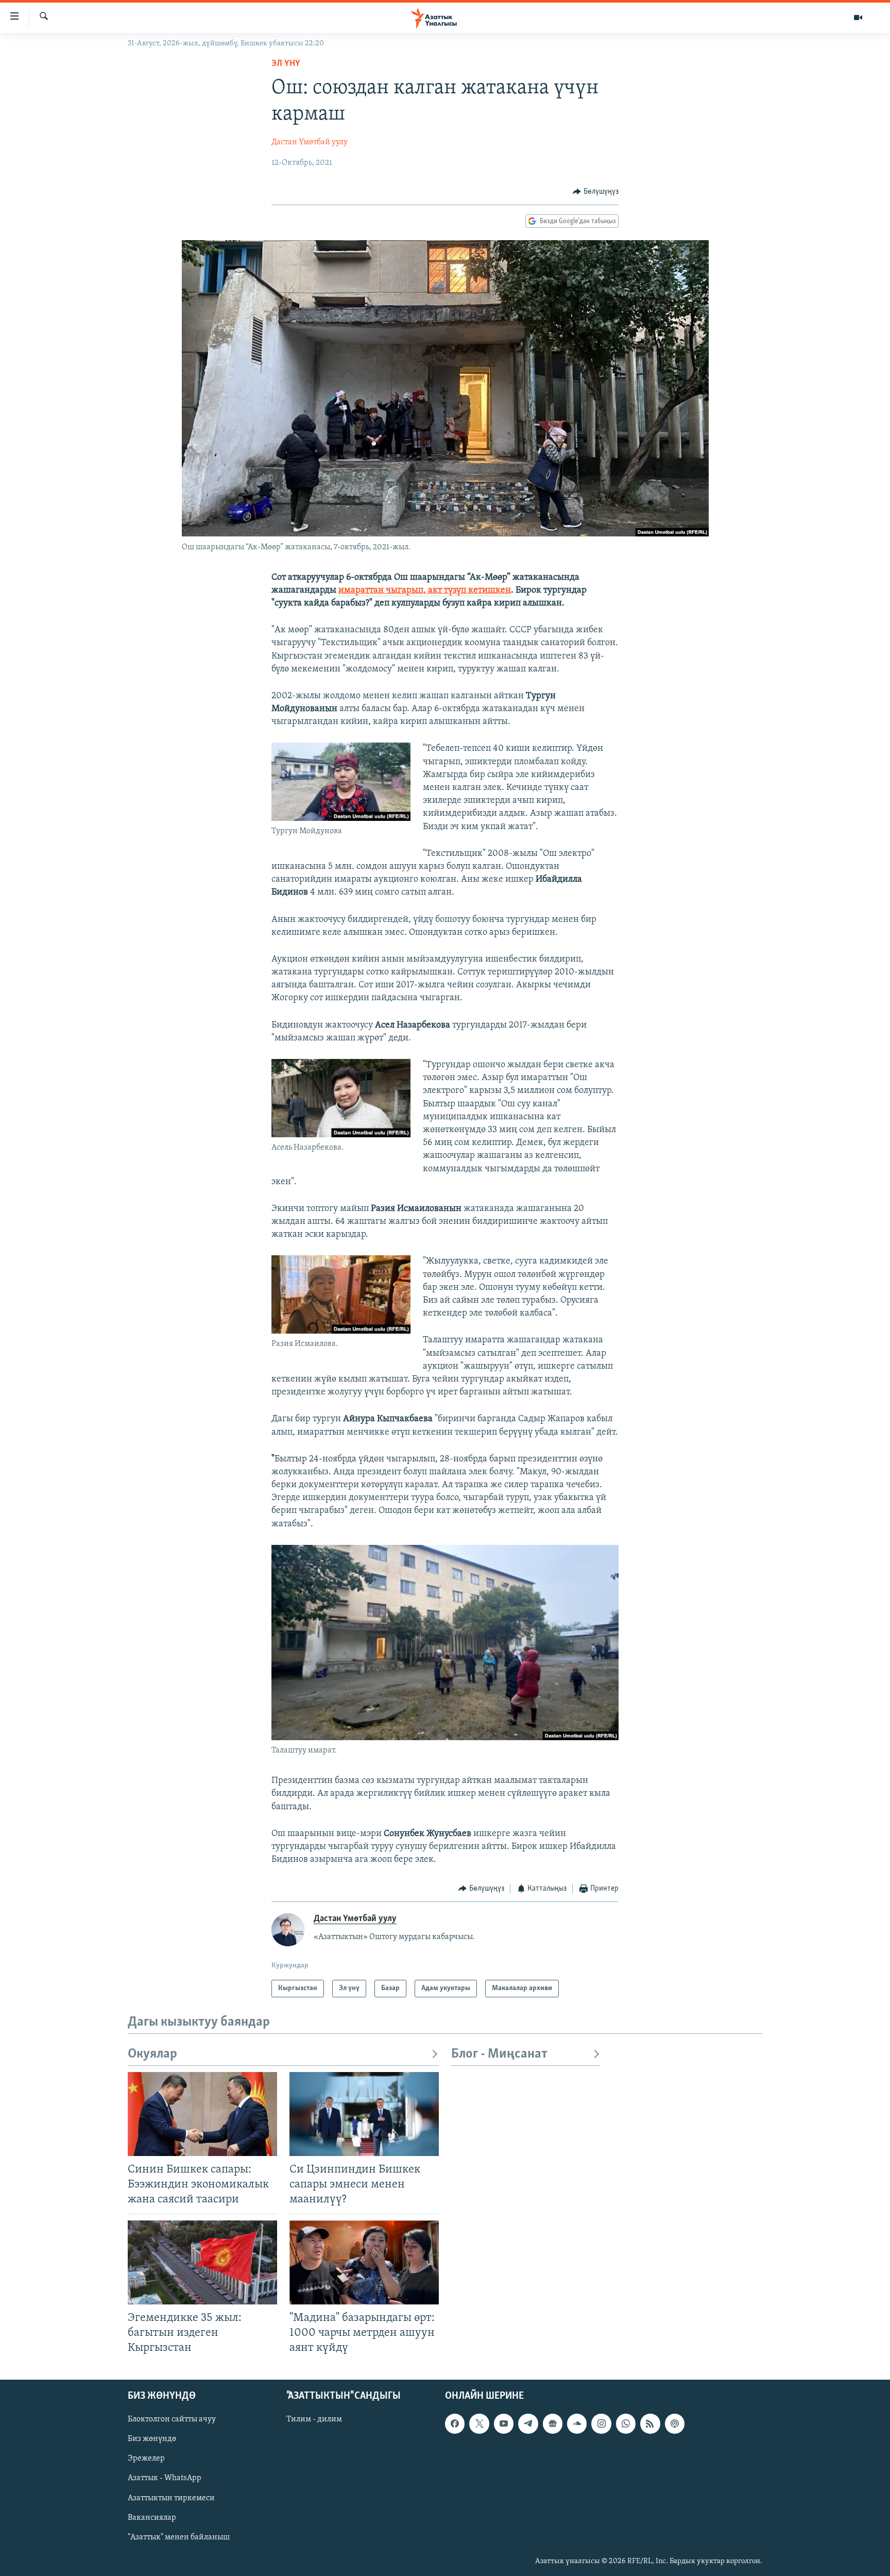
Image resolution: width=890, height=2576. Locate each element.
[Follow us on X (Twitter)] (479, 2423)
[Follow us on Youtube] (504, 2423)
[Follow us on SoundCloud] (577, 2423)
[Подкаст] (675, 2423)
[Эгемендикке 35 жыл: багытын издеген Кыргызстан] (202, 2262)
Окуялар (152, 2054)
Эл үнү (286, 64)
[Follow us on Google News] (553, 2423)
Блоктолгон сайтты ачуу (172, 2419)
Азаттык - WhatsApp (165, 2479)
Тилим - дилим (314, 2419)
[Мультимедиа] (858, 18)
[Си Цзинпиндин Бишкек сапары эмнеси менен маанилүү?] (364, 2114)
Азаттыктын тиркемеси (171, 2498)
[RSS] (650, 2423)
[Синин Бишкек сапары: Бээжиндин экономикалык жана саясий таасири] (202, 2114)
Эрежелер (146, 2459)
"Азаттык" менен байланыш (179, 2537)
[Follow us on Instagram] (601, 2423)
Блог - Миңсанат (499, 2054)
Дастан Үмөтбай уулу (310, 142)
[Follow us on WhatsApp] (626, 2423)
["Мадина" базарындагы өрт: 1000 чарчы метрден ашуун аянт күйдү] (364, 2262)
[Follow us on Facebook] (455, 2423)
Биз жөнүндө (152, 2439)
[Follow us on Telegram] (528, 2423)
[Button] (596, 192)
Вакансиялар (152, 2518)
